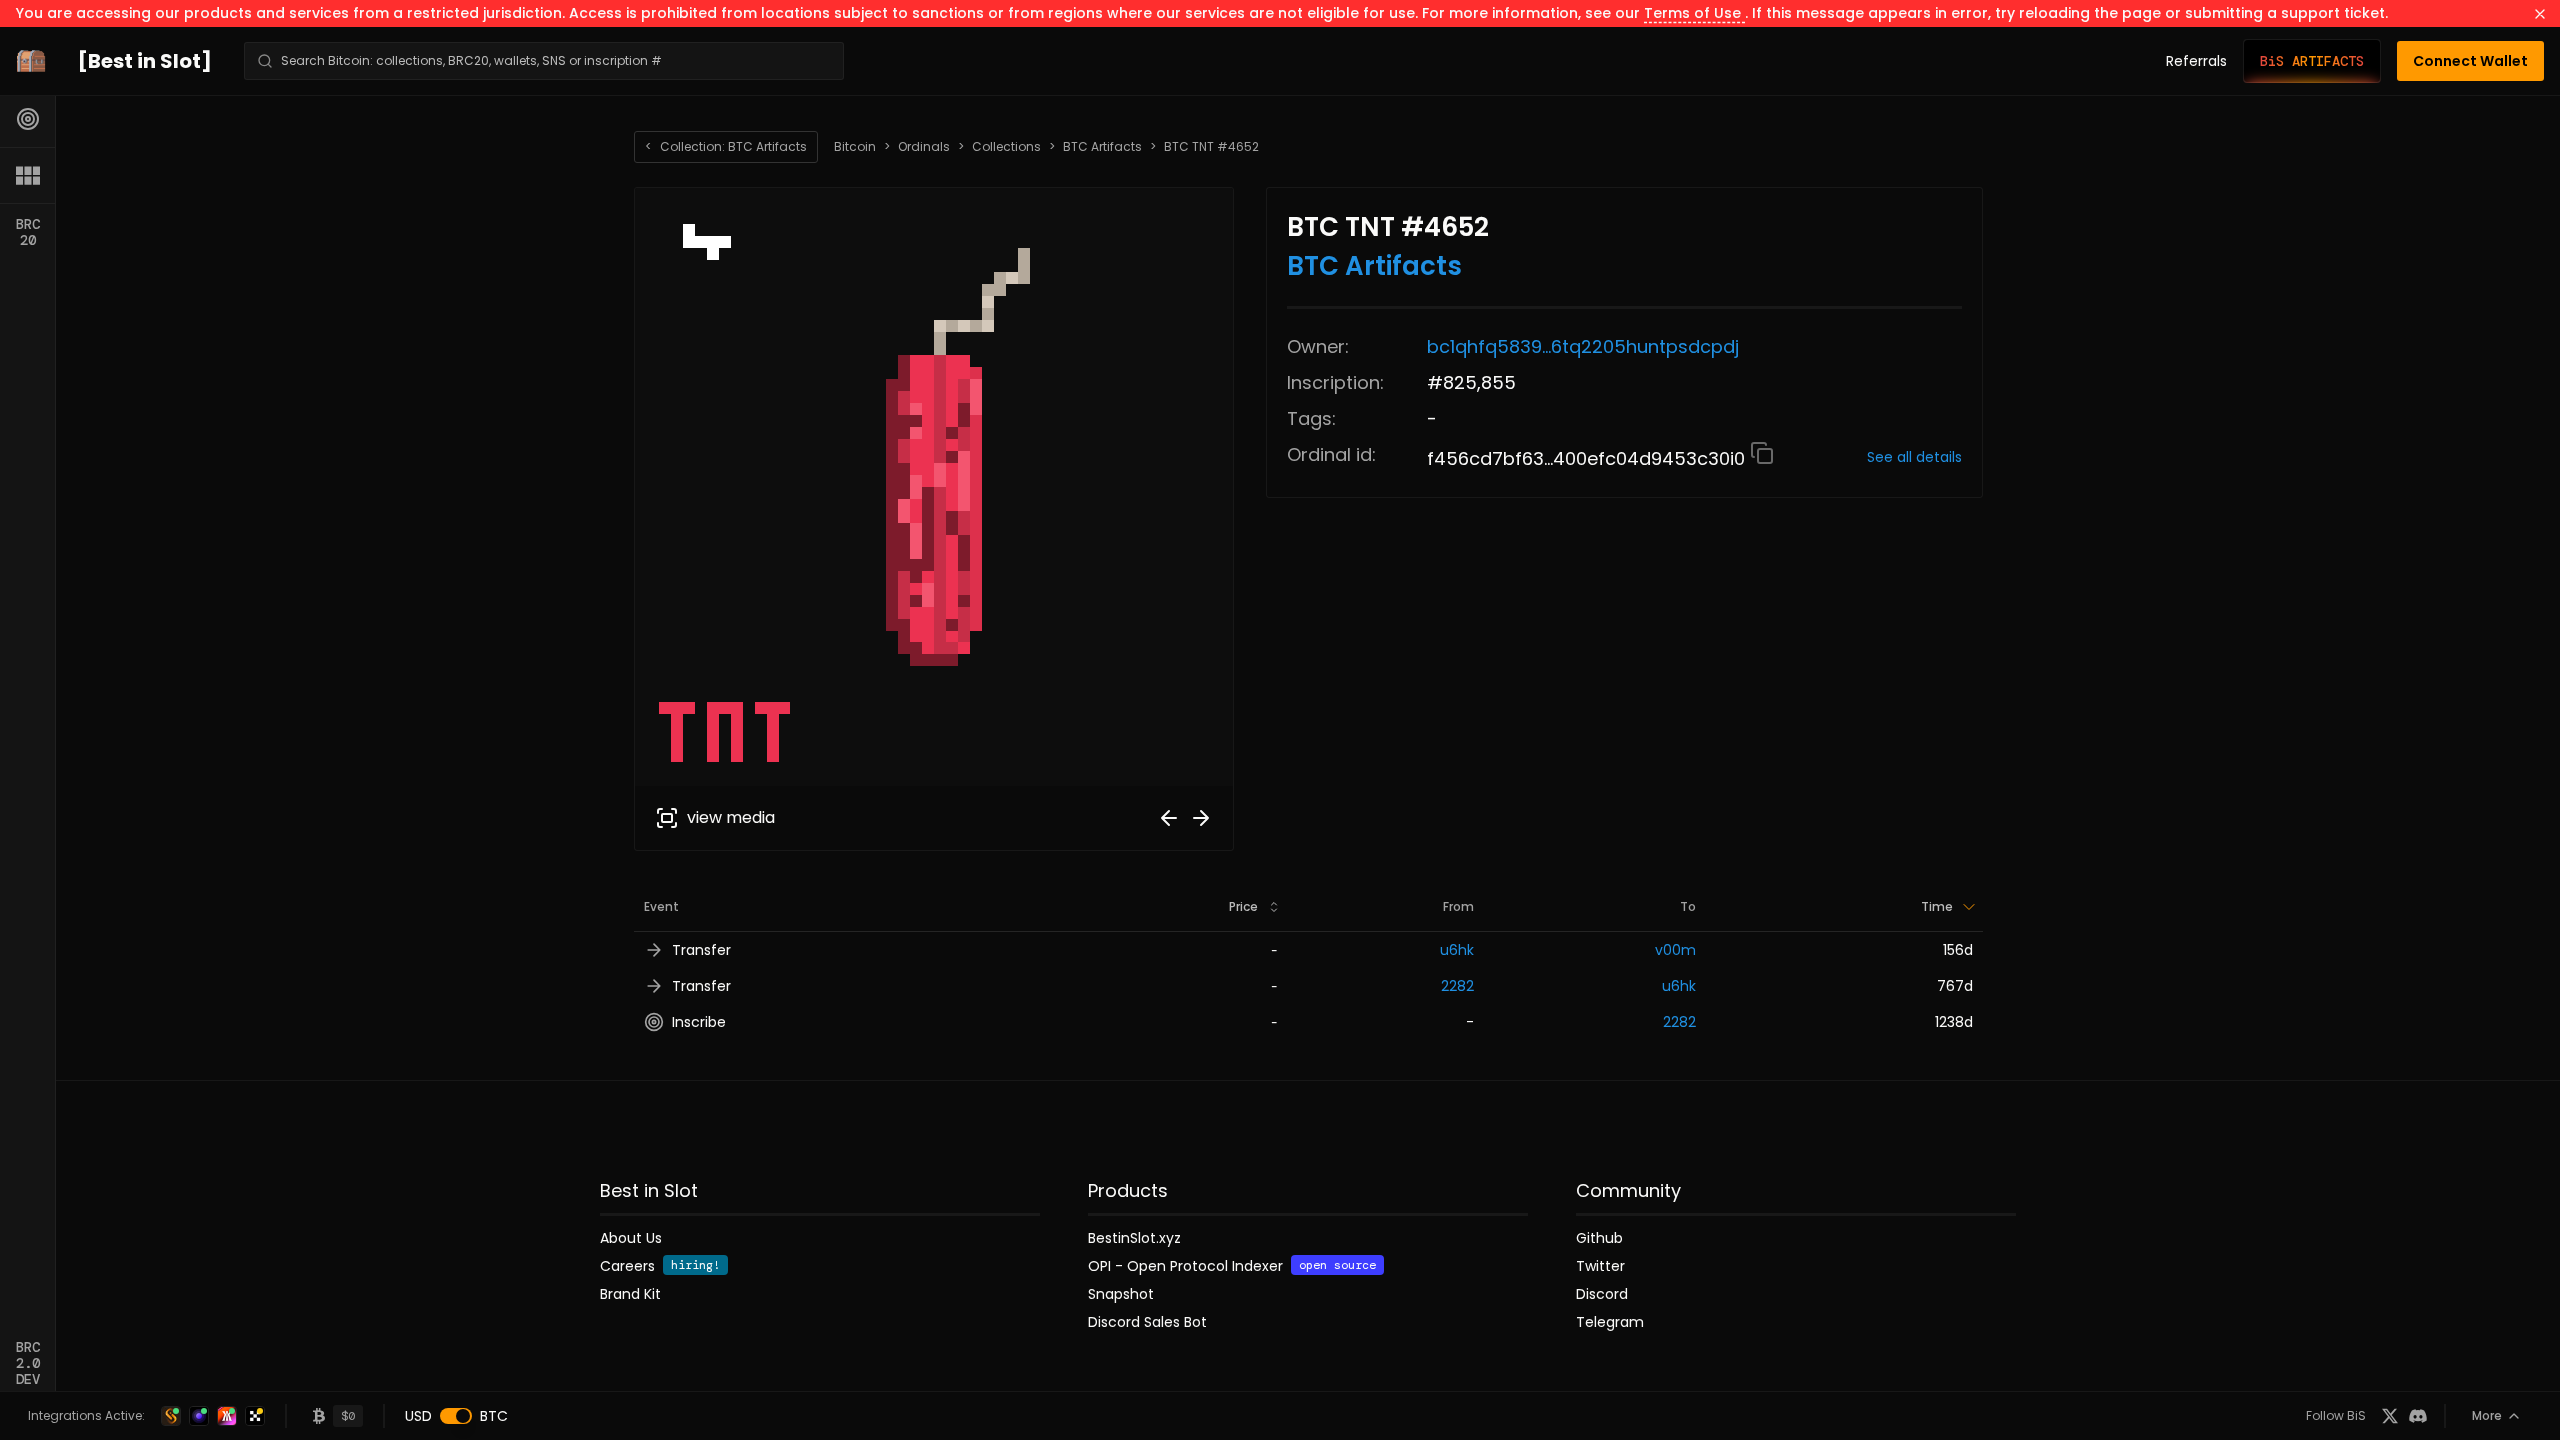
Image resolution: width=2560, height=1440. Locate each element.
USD (418, 1416)
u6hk (1457, 950)
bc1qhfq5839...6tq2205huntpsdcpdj (1583, 346)
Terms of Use (1694, 13)
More (2487, 1415)
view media (731, 817)
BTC (494, 1416)
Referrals (2196, 61)
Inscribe (699, 1022)
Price (1243, 906)
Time (1937, 906)
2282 (1457, 986)
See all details (1914, 457)
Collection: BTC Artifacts (726, 146)
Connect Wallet (2470, 61)
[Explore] (28, 119)
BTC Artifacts (1102, 147)
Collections (1006, 147)
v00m (1675, 950)
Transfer (701, 950)
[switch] (456, 1416)
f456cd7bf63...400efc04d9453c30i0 (1588, 458)
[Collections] (28, 175)
